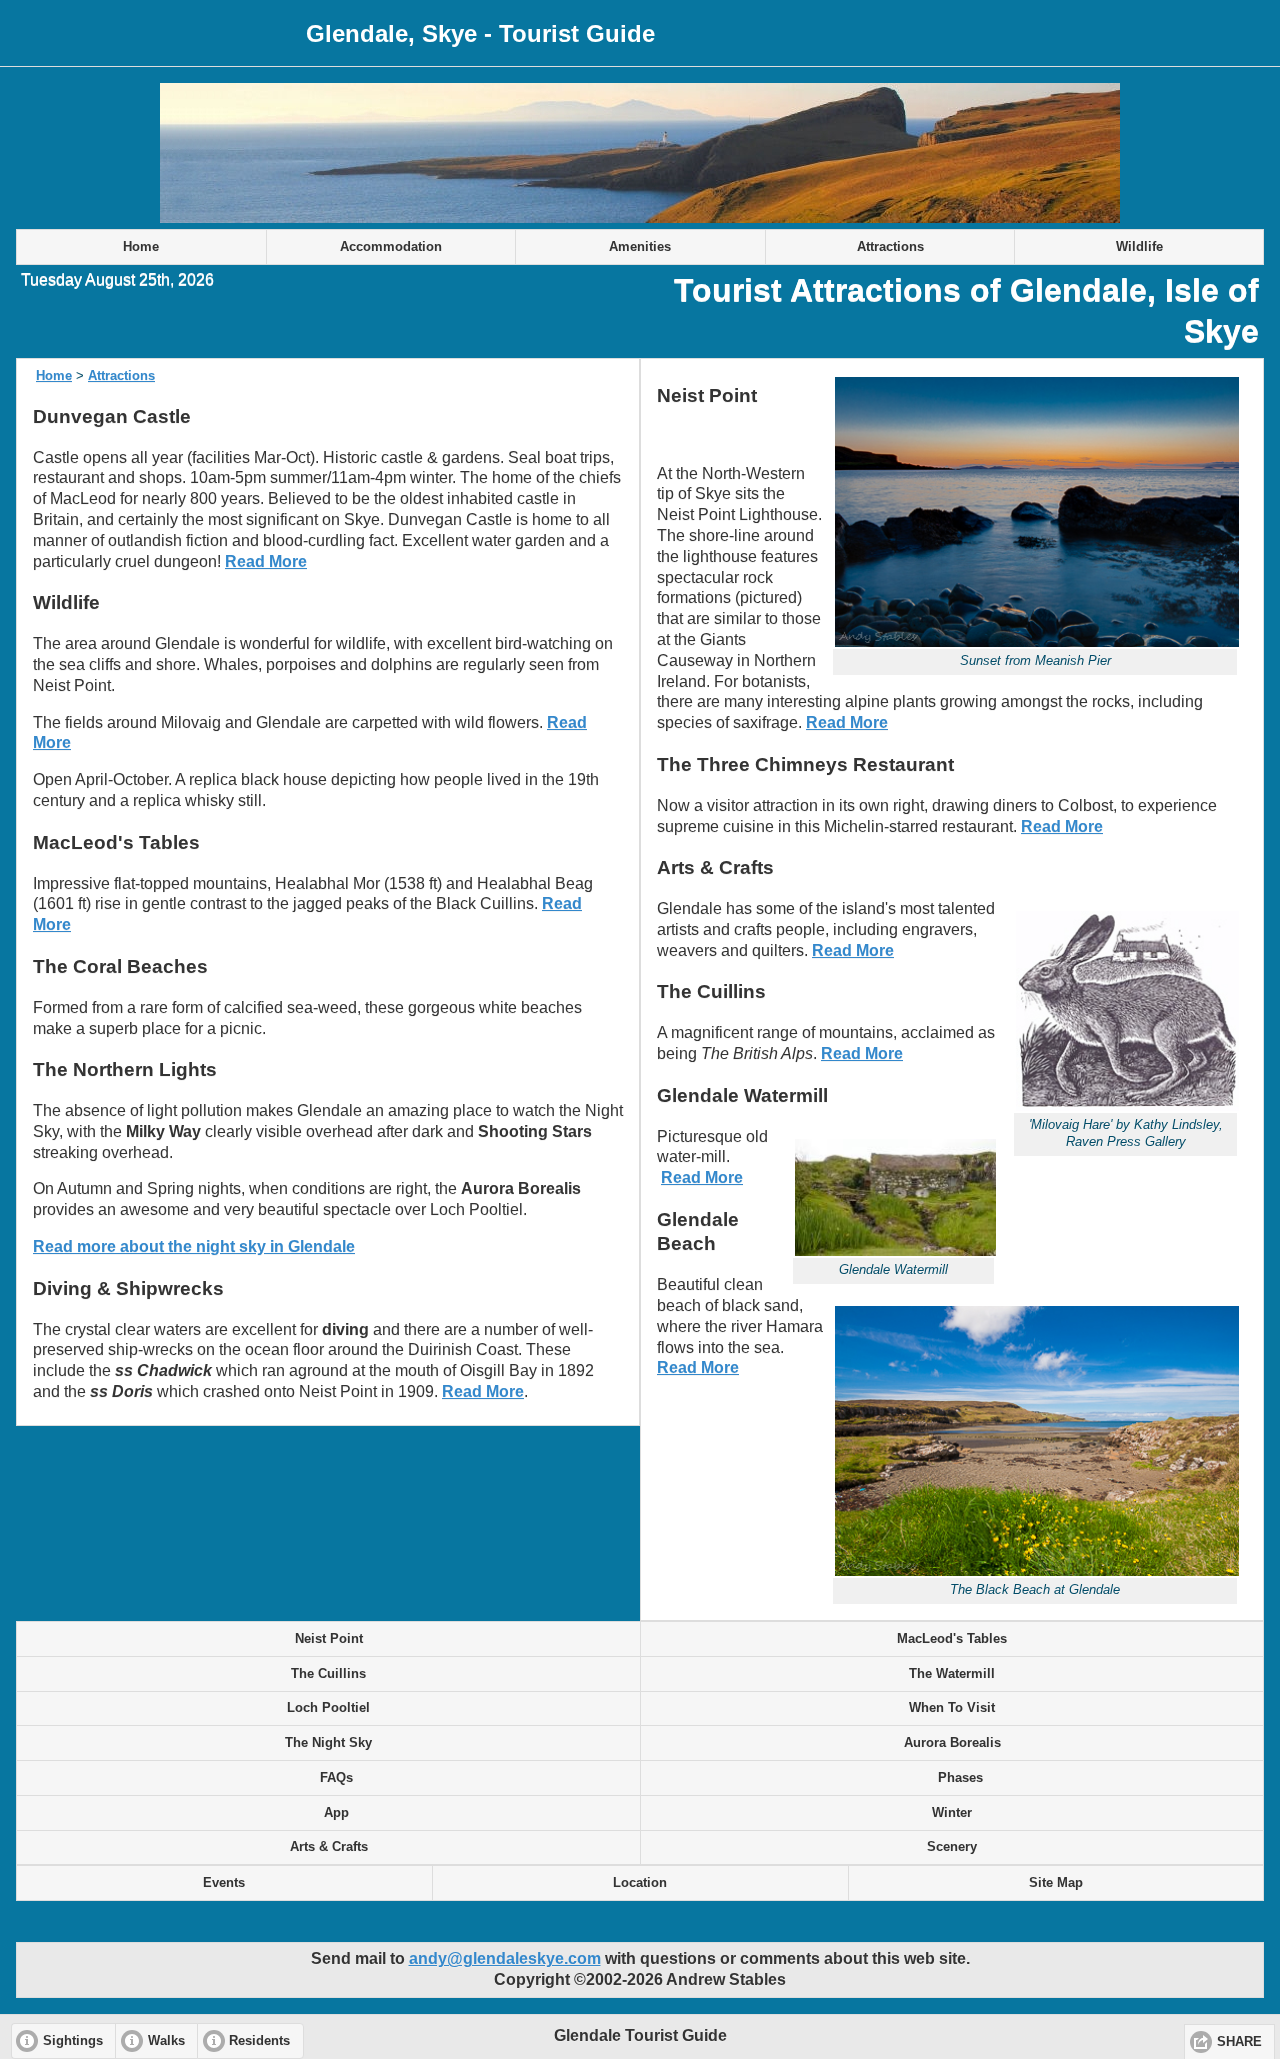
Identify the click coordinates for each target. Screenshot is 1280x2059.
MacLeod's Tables (952, 1639)
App (328, 1813)
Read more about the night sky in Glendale (194, 1246)
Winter (952, 1813)
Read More (266, 561)
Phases (952, 1778)
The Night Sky (328, 1743)
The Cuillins (328, 1674)
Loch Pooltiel (328, 1708)
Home (141, 247)
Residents (259, 2041)
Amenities (640, 247)
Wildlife (1139, 247)
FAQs (328, 1778)
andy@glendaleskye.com (505, 1958)
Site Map (1056, 1883)
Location (640, 1883)
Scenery (952, 1847)
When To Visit (952, 1708)
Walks (166, 2041)
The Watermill (952, 1674)
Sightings (73, 2041)
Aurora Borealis (952, 1743)
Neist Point (329, 1639)
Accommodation (391, 247)
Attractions (890, 247)
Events (224, 1883)
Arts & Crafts (329, 1847)
